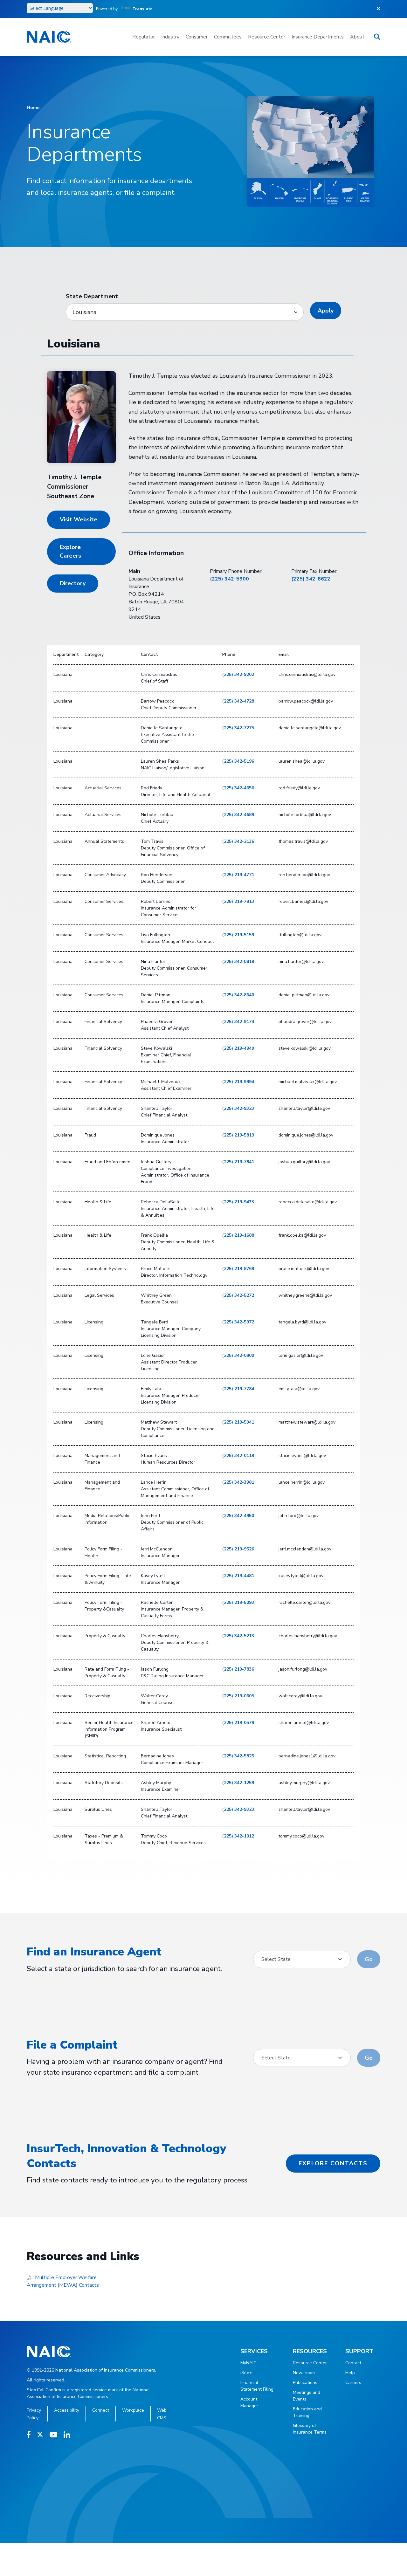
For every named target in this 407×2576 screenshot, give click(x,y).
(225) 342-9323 (238, 1108)
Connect (101, 2410)
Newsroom (304, 2373)
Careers (353, 2383)
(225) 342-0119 (238, 1456)
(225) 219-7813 (238, 901)
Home (33, 108)
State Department (92, 296)
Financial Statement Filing (257, 2386)
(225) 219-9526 (238, 1549)
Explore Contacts (333, 2163)
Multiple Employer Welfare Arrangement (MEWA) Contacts (63, 2281)
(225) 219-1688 (238, 1235)
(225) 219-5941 (238, 1422)
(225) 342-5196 (238, 761)
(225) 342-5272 (238, 1295)
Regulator (144, 37)
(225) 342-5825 (238, 1756)
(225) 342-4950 (238, 1516)
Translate (143, 9)
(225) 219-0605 (238, 1696)
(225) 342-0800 (238, 1355)
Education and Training (307, 2412)
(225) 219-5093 (238, 1602)
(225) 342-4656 (238, 788)
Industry (170, 37)
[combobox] (302, 1959)
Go (369, 1959)
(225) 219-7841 (238, 1162)
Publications (305, 2383)
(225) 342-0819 (238, 962)
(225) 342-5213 (238, 1636)
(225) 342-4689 (238, 815)
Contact (353, 2363)
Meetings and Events (307, 2396)
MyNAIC (248, 2363)
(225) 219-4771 (238, 875)
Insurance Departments (318, 37)
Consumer (197, 37)
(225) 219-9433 (238, 1202)
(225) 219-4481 (238, 1576)
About (357, 37)
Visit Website (79, 519)
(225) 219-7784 (238, 1389)
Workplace (133, 2410)
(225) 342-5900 (229, 579)
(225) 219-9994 (238, 1082)
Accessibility (67, 2410)
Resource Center (267, 37)
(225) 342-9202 (238, 674)
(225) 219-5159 (238, 935)
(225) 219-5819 (238, 1135)
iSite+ (246, 2373)
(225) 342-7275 (238, 728)
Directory (73, 583)
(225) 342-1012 (238, 1836)
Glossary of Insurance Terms (310, 2429)
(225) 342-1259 (238, 1783)
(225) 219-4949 (238, 1048)
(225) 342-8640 (238, 995)
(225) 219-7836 (238, 1669)
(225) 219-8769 (238, 1269)
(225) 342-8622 (311, 579)
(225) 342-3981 (238, 1482)
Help (350, 2373)
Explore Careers (70, 551)
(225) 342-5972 (238, 1322)
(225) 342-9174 (238, 1022)
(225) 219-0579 (238, 1723)
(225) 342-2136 (238, 841)
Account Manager (249, 2402)
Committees (228, 37)
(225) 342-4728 (238, 701)
